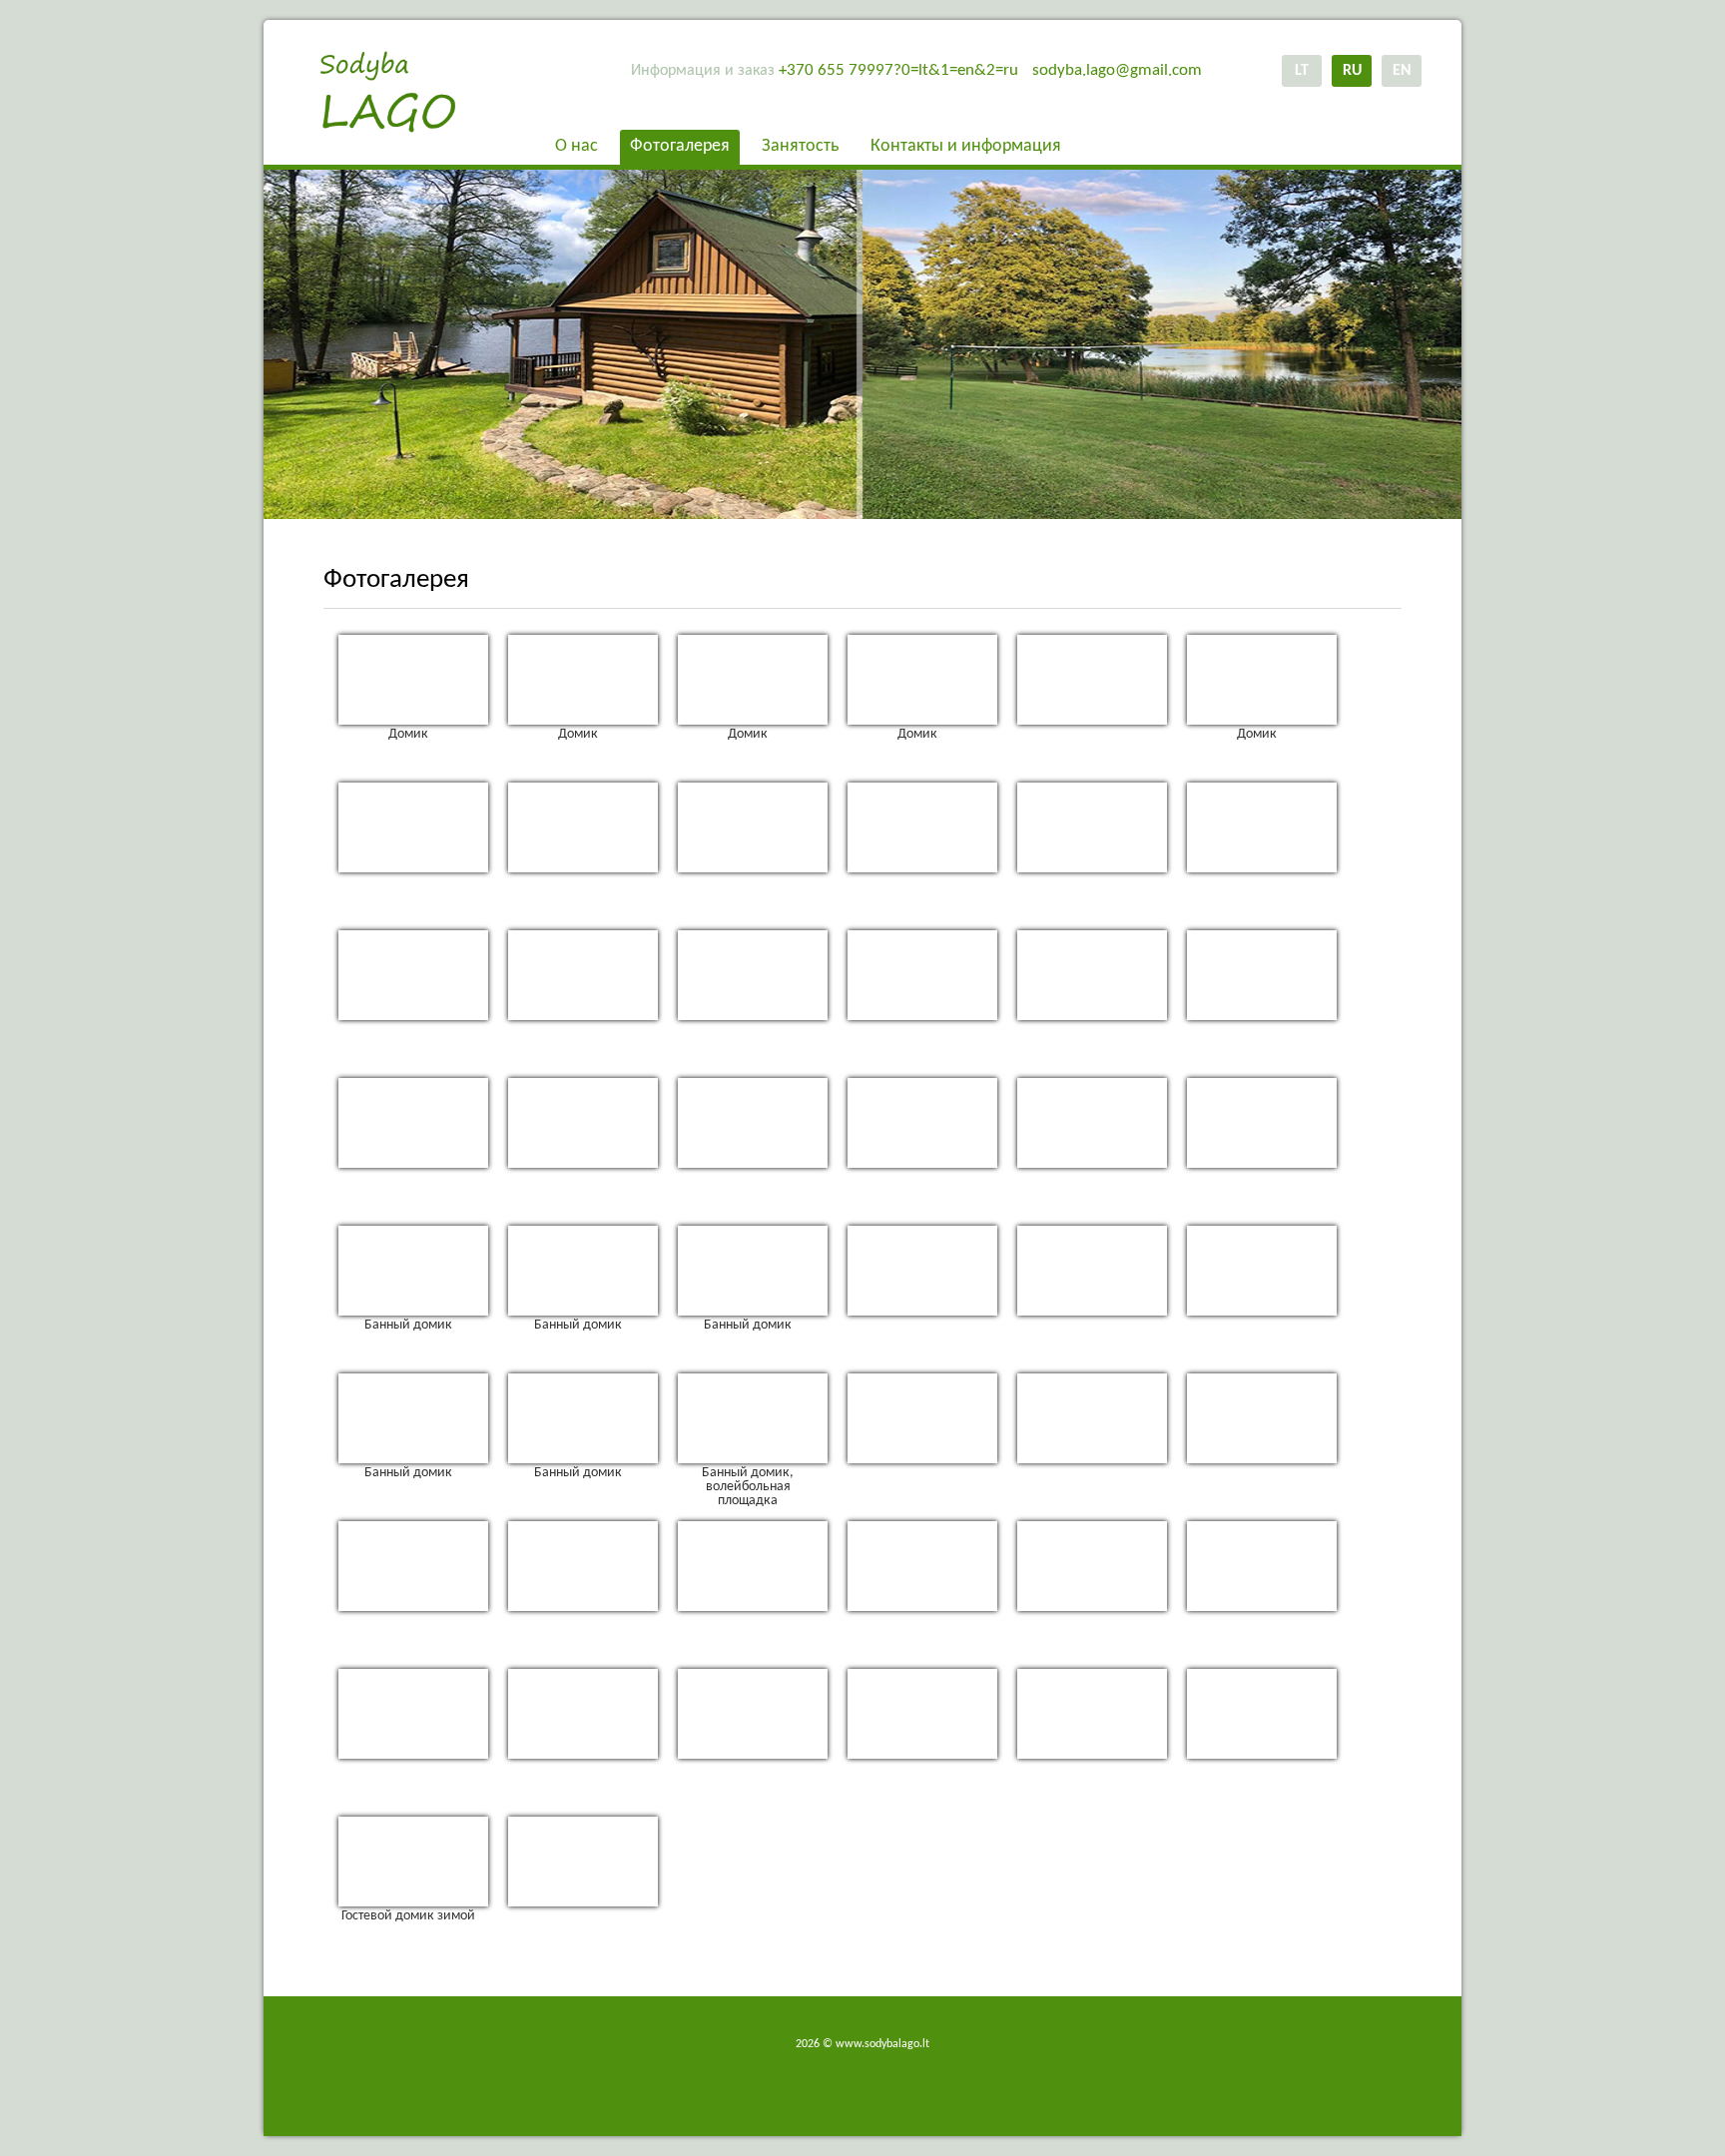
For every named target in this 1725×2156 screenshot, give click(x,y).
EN (1402, 71)
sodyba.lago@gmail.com (1117, 70)
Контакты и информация (966, 146)
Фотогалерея (680, 146)
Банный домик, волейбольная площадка (748, 1484)
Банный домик (408, 1325)
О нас (576, 146)
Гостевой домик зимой (408, 1916)
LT (1302, 71)
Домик (408, 734)
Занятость (800, 146)
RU (1352, 71)
